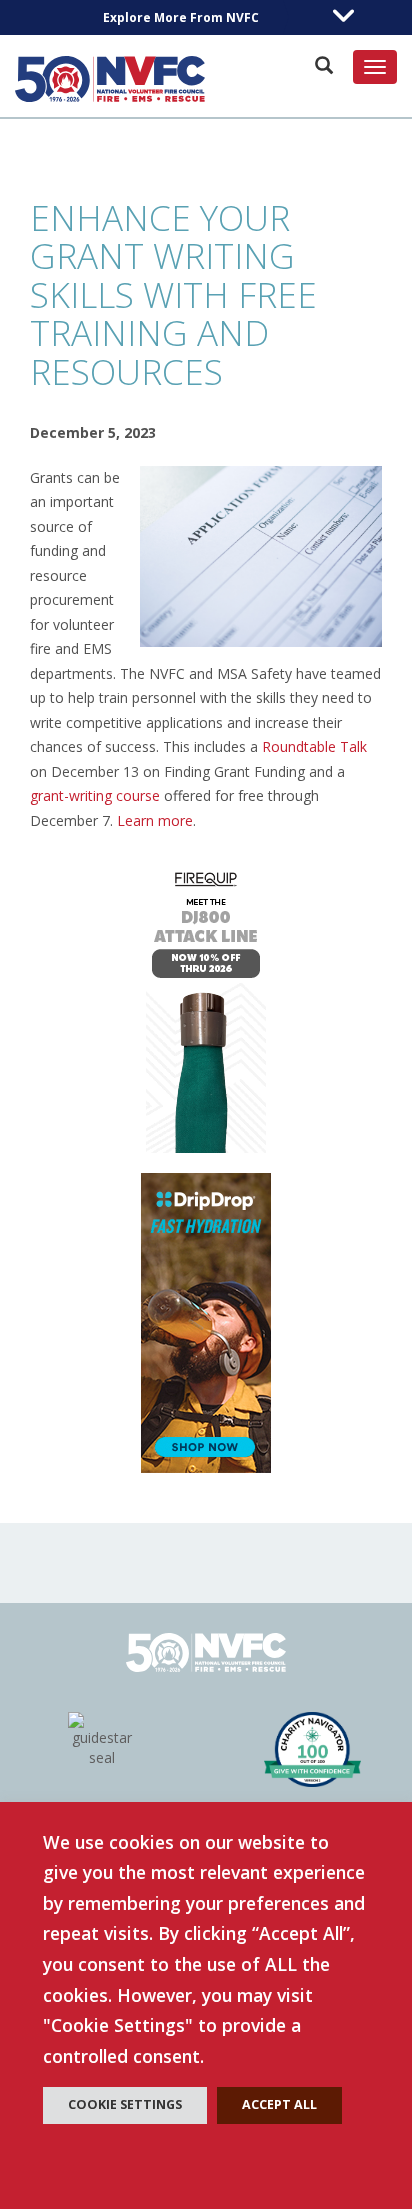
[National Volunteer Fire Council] (110, 79)
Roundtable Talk (314, 746)
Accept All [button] (279, 2104)
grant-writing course (95, 795)
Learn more (155, 820)
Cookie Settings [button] (125, 2104)
